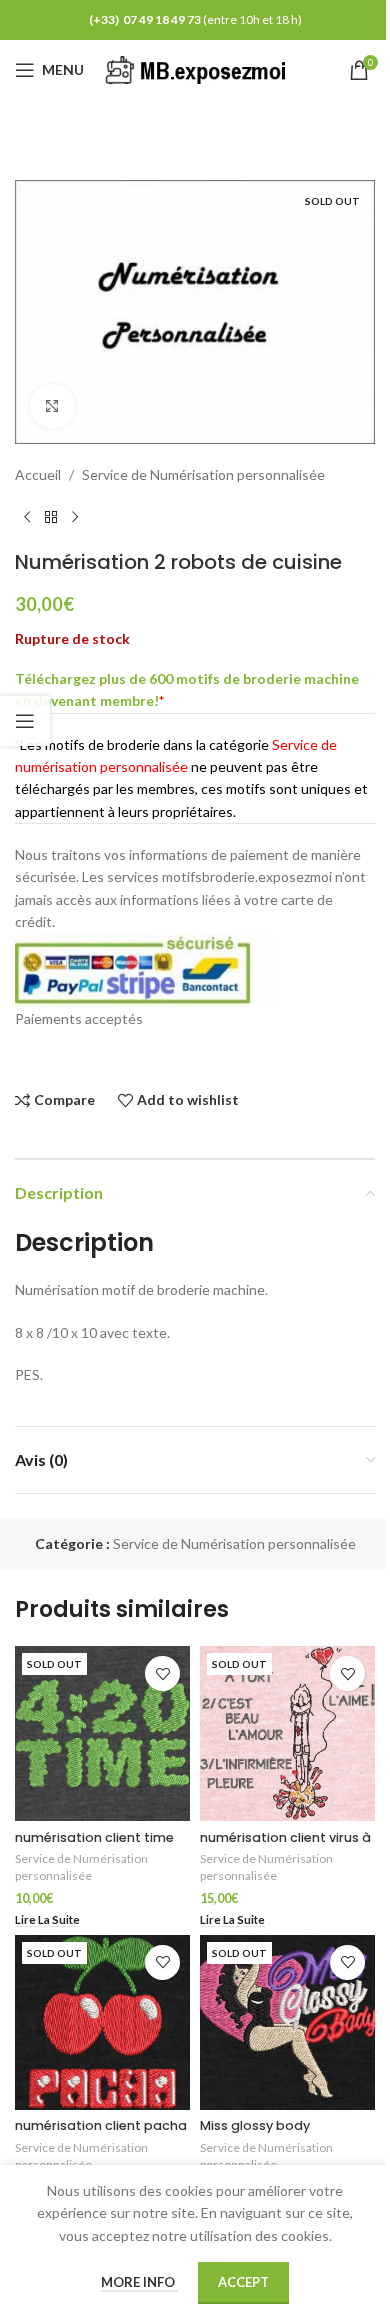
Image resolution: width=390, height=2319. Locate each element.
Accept (243, 2282)
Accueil (38, 474)
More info (139, 2282)
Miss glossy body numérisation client (263, 2134)
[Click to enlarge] (52, 406)
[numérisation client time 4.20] (102, 1733)
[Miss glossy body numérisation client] (287, 2022)
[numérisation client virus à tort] (287, 1733)
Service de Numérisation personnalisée (203, 474)
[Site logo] (199, 68)
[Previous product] (27, 518)
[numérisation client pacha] (102, 2022)
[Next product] (75, 518)
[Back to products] (51, 518)
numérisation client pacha (101, 2125)
